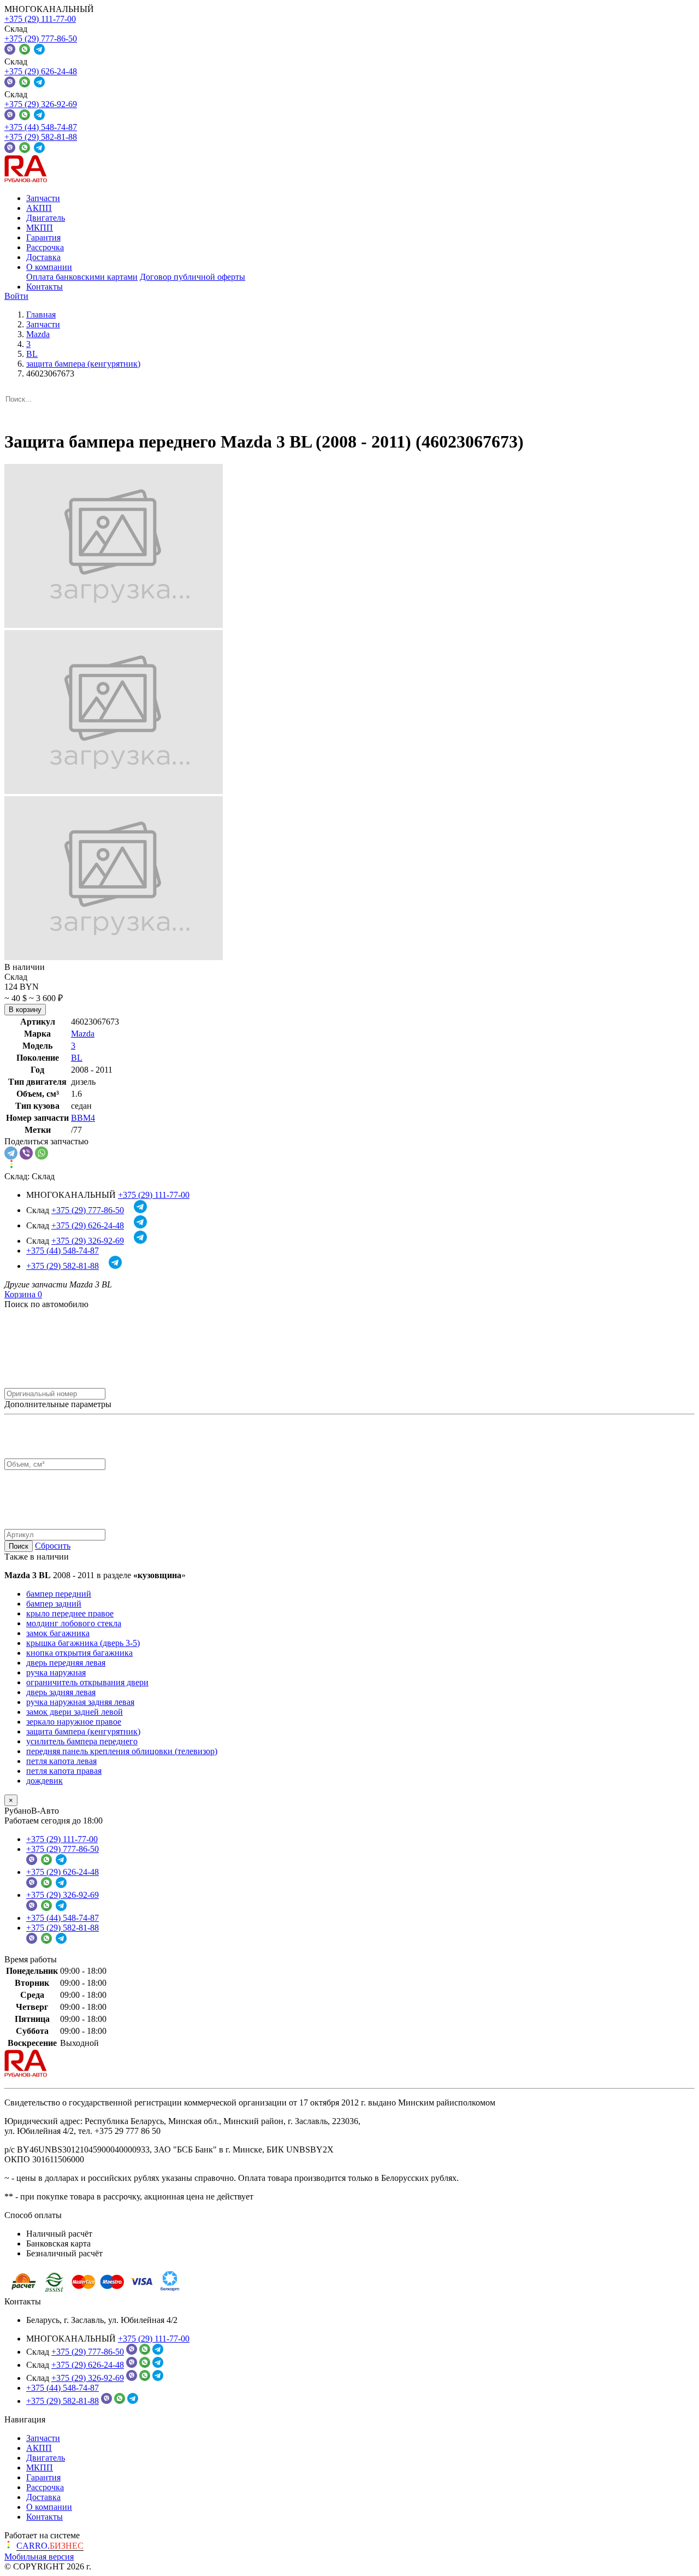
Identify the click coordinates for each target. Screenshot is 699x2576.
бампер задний (54, 1604)
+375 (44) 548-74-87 (41, 127)
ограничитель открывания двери (87, 1682)
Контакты (45, 287)
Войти (16, 296)
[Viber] (26, 1153)
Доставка (43, 257)
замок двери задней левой (75, 1712)
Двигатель (46, 218)
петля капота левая (61, 1761)
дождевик (45, 1781)
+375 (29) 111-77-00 (40, 19)
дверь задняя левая (61, 1692)
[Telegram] (11, 1153)
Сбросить (53, 1546)
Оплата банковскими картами (82, 277)
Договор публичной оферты (192, 277)
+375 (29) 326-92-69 (41, 104)
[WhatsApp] (42, 1153)
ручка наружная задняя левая (80, 1702)
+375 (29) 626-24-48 (41, 71)
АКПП (39, 208)
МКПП (40, 228)
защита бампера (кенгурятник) (83, 1731)
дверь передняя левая (66, 1663)
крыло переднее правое (70, 1613)
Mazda (83, 1034)
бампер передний (59, 1594)
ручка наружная (56, 1672)
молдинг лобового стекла (74, 1623)
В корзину (25, 1010)
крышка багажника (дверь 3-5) (83, 1643)
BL (77, 1058)
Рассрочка (45, 247)
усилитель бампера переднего (82, 1741)
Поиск (19, 1546)
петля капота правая (64, 1771)
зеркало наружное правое (74, 1722)
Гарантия (43, 237)
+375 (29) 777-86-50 (41, 39)
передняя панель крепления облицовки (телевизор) (122, 1751)
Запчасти (43, 198)
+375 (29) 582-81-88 (41, 137)
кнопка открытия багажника (79, 1653)
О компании (49, 267)
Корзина (23, 1294)
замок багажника (58, 1633)
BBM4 (83, 1118)
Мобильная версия (39, 2557)
